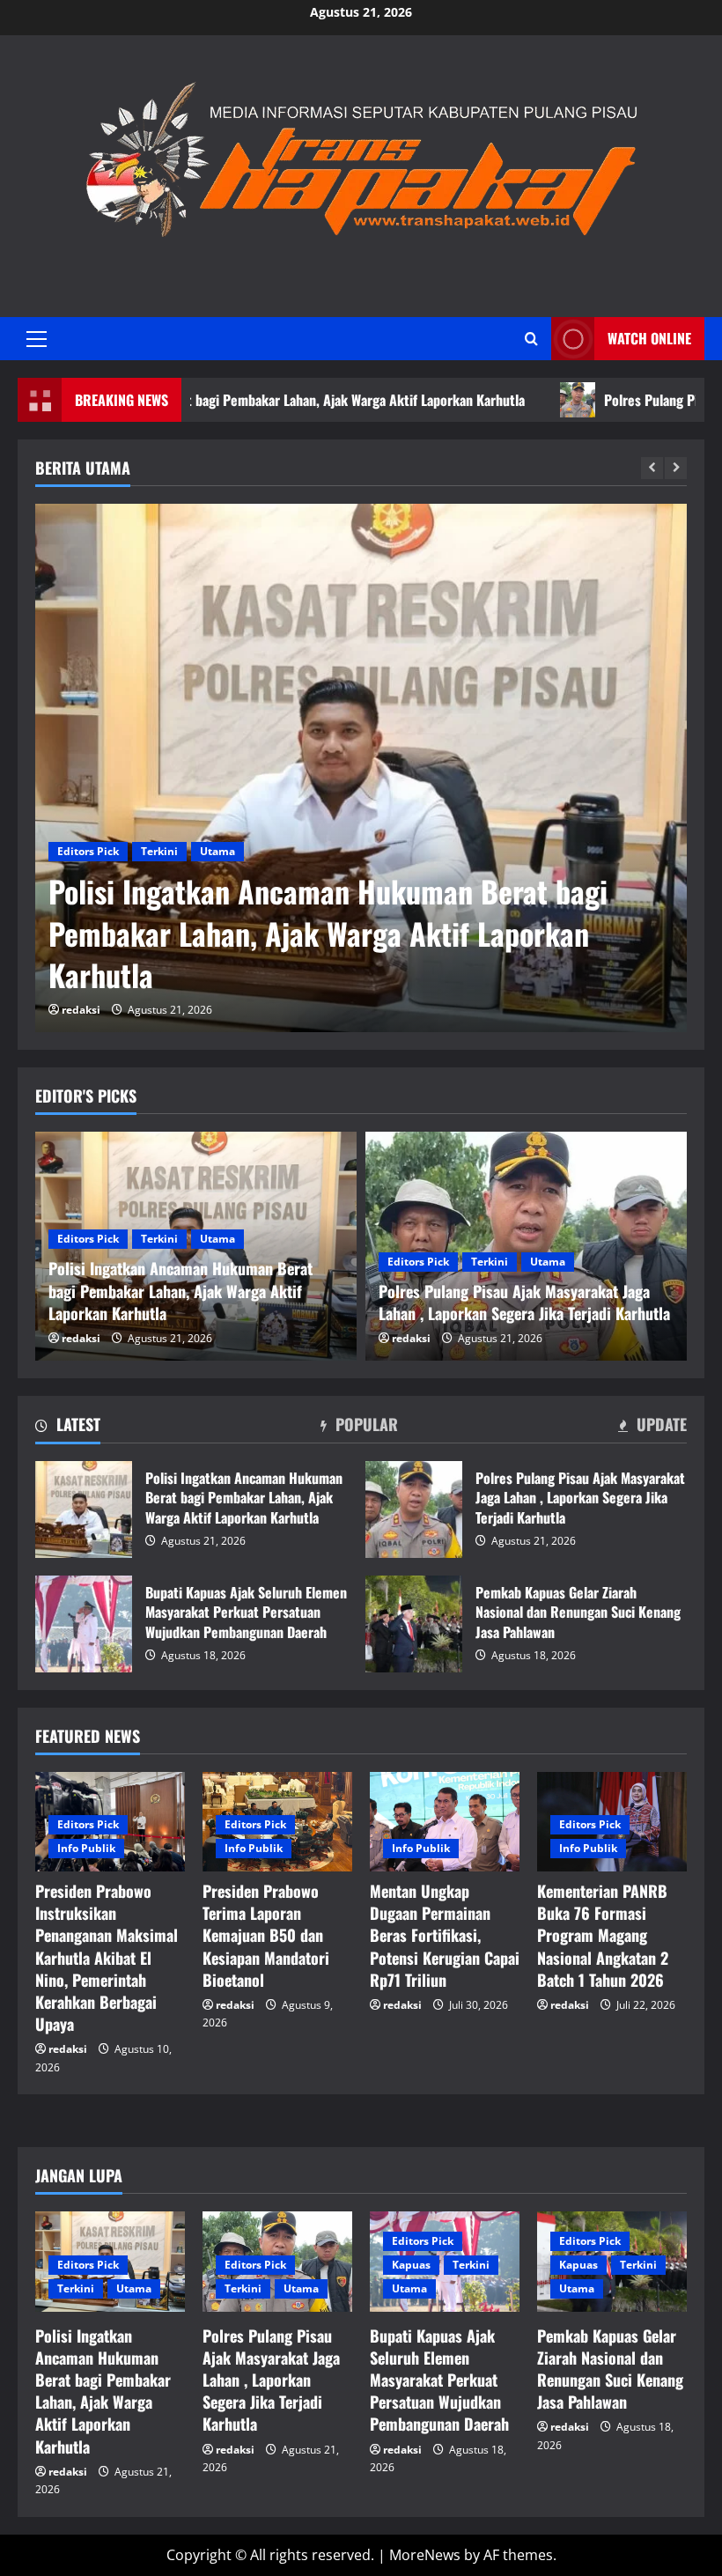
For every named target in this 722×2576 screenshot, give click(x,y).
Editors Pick (88, 893)
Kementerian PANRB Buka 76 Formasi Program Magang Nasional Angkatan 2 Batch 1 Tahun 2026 (603, 1935)
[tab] (68, 1428)
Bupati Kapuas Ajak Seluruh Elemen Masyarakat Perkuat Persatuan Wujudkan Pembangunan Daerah (84, 1624)
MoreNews (425, 2555)
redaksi (81, 1010)
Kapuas (411, 2265)
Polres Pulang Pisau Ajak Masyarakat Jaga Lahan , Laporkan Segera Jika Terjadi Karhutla (351, 954)
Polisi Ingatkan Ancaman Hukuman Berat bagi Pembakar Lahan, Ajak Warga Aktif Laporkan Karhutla (84, 1509)
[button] (37, 339)
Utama (217, 893)
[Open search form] (531, 339)
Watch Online (649, 338)
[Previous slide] (652, 468)
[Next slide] (676, 468)
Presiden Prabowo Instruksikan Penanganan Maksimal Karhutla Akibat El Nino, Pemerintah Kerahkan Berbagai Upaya (107, 1957)
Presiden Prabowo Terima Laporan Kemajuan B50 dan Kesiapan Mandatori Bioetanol (266, 1935)
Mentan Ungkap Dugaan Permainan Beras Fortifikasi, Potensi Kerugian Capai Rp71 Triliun (445, 1935)
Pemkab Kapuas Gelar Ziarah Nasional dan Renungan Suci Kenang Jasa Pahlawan (414, 1624)
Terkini (159, 893)
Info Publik (86, 1848)
